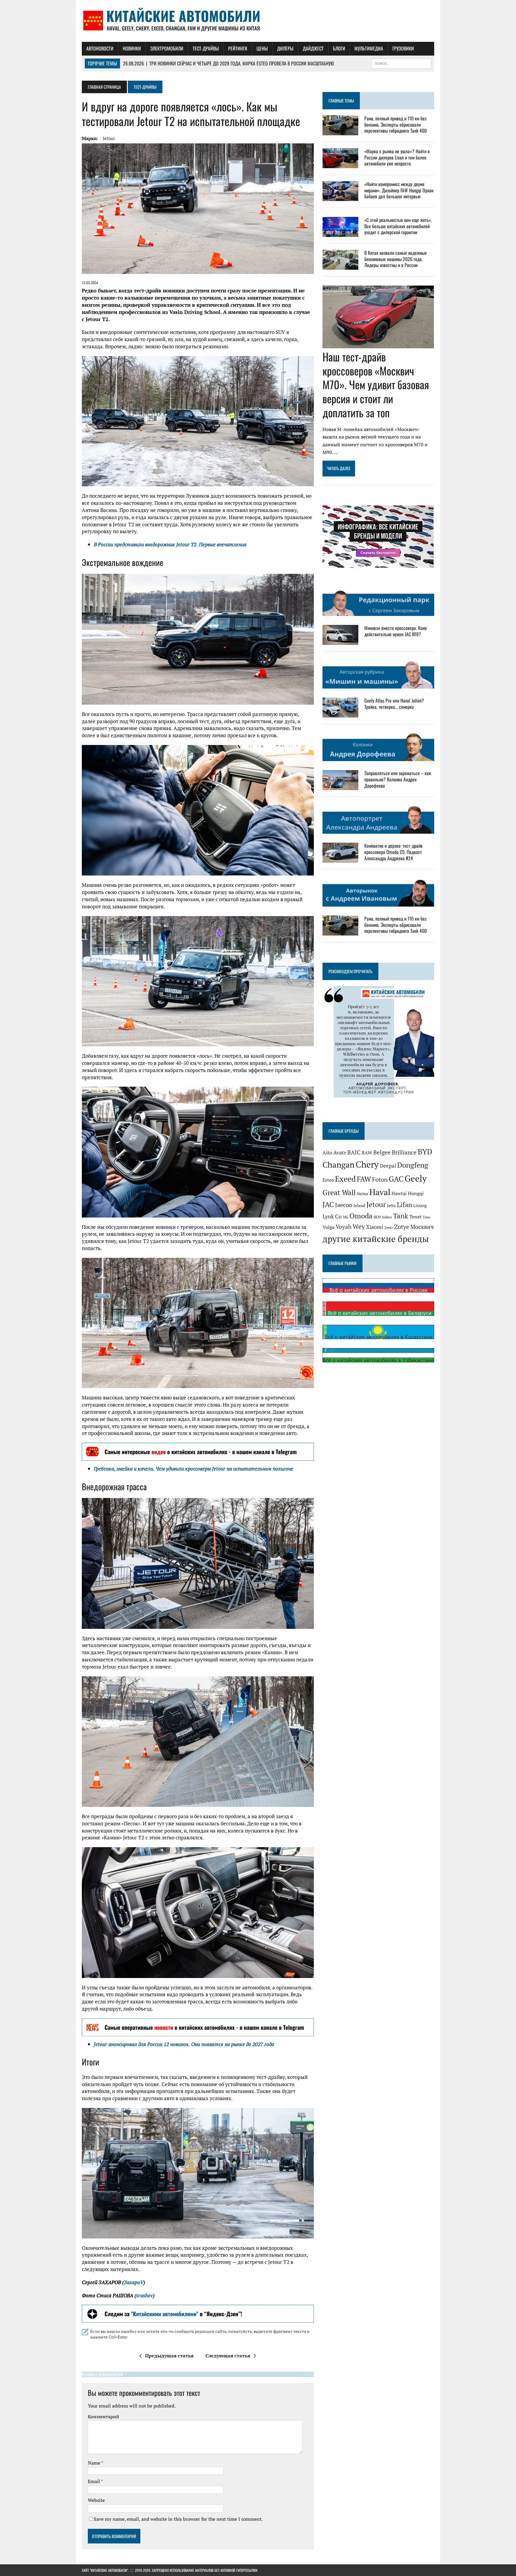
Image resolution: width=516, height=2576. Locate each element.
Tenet (416, 1217)
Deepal (388, 1166)
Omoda (361, 1216)
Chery (367, 1164)
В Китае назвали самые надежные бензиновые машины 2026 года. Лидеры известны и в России (396, 259)
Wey (359, 1226)
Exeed (345, 1179)
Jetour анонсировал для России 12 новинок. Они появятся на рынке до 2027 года (184, 2044)
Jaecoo (344, 1205)
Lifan (404, 1205)
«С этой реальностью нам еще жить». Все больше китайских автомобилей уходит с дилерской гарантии (398, 226)
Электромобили (167, 48)
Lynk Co (332, 1216)
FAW (364, 1179)
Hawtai (399, 1193)
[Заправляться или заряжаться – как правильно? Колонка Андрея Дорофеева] (340, 786)
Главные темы (341, 101)
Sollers (387, 1217)
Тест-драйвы (206, 48)
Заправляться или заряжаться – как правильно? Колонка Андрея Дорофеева (398, 779)
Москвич (422, 1227)
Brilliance (404, 1152)
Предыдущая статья (169, 2356)
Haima (363, 1194)
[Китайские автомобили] (258, 21)
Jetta (391, 1205)
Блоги (339, 48)
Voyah (344, 1227)
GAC (396, 1179)
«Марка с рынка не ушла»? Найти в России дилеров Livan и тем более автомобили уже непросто (397, 157)
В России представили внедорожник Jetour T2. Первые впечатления (170, 544)
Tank (401, 1216)
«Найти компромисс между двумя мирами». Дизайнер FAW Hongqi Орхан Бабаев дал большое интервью (399, 190)
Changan (338, 1165)
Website (96, 2500)
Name (95, 2463)
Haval (380, 1192)
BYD (425, 1152)
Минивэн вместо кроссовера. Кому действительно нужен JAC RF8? (396, 631)
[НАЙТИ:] (401, 63)
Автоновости (100, 48)
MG (345, 1217)
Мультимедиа (369, 48)
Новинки (132, 48)
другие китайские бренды (376, 1239)
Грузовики (403, 48)
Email (94, 2481)
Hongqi (416, 1193)
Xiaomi (375, 1227)
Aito (327, 1153)
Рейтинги (238, 48)
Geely (416, 1178)
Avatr (340, 1152)
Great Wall (339, 1192)
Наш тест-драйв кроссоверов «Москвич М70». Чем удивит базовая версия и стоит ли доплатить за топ (376, 384)
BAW (367, 1153)
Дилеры (285, 48)
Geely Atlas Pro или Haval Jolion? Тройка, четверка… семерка (394, 704)
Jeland (359, 1205)
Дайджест (313, 48)
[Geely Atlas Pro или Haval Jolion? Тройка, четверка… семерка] (340, 714)
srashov (145, 2295)
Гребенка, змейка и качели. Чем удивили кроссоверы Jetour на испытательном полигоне (193, 1469)
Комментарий (103, 2416)
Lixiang (420, 1205)
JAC (328, 1204)
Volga (328, 1227)
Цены (262, 48)
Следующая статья (228, 2356)
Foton (380, 1179)
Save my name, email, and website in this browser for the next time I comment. (178, 2519)
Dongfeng (413, 1165)
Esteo (328, 1180)
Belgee (382, 1152)
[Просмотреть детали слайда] (198, 1452)
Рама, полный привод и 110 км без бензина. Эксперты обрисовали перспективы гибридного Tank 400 (396, 125)
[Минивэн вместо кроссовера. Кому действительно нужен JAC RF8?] (340, 641)
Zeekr (389, 1228)
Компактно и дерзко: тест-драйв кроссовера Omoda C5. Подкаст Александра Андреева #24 (393, 852)
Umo (427, 1217)
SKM (377, 1217)
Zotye (402, 1227)
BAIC (354, 1152)
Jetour (109, 138)
